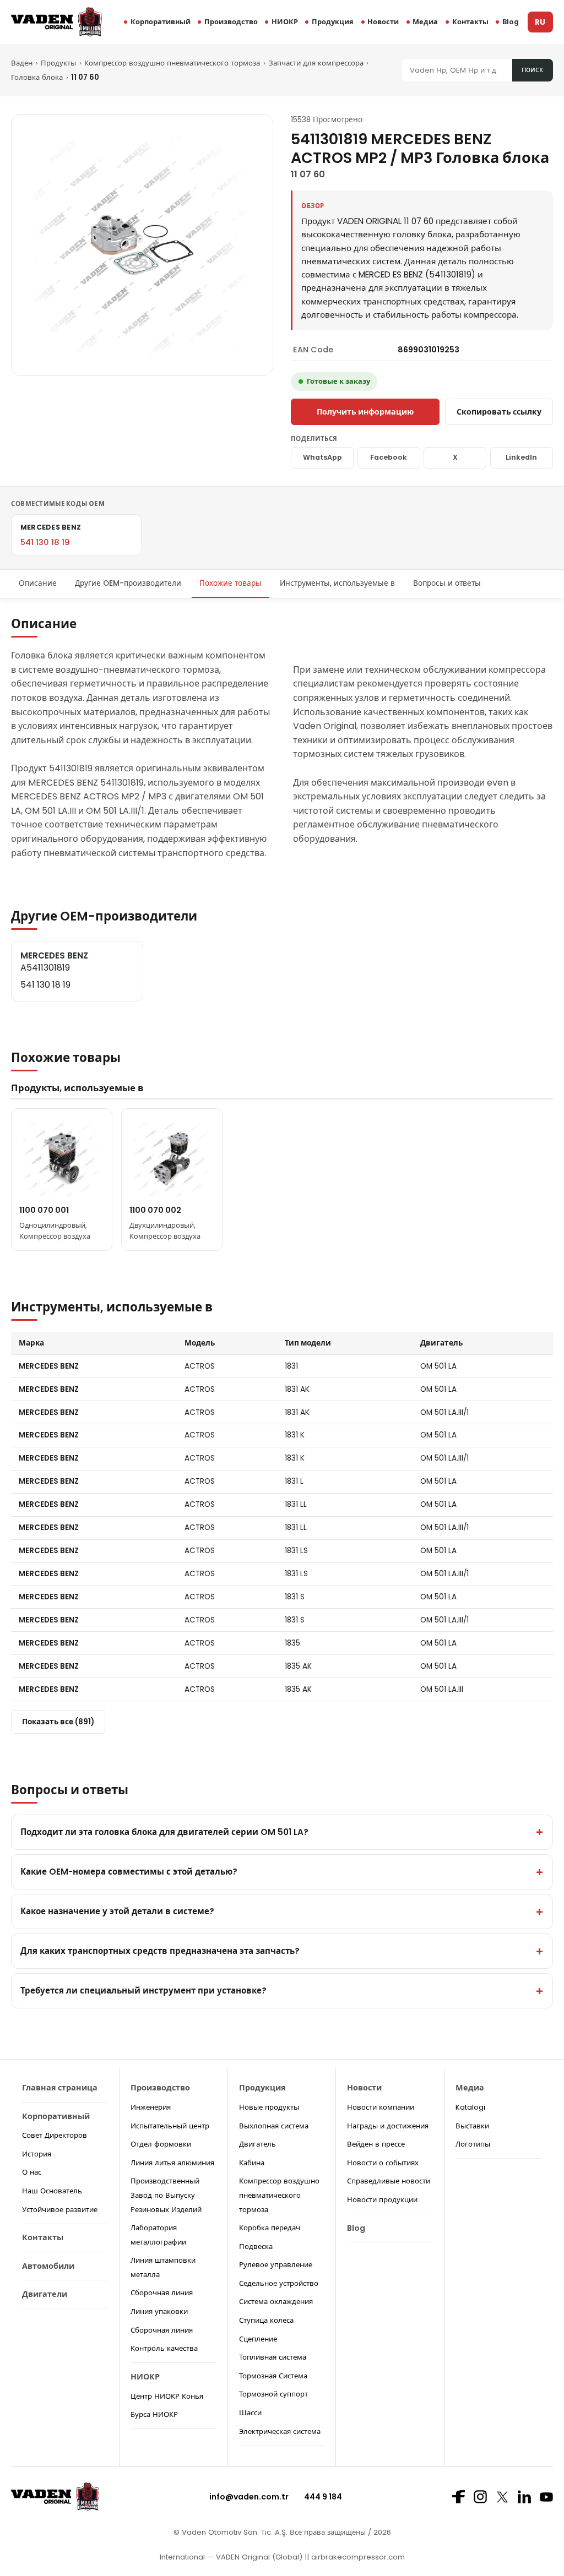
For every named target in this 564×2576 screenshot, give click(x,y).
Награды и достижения (388, 2126)
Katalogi (470, 2107)
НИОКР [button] (285, 22)
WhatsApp (322, 457)
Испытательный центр (170, 2126)
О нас (32, 2172)
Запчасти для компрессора (316, 63)
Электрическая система (280, 2431)
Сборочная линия (162, 2293)
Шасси (250, 2413)
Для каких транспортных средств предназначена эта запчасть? (160, 1951)
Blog (511, 22)
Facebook (389, 457)
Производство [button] (231, 22)
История (37, 2154)
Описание (38, 583)
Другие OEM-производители (128, 583)
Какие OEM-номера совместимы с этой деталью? (129, 1872)
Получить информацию (365, 412)
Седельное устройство (279, 2283)
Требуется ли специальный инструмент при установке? (143, 1990)
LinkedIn (521, 457)
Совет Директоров (55, 2135)
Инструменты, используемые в (337, 583)
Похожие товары (231, 583)
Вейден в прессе (376, 2144)
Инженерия (151, 2107)
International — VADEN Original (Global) (231, 2557)
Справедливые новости (389, 2181)
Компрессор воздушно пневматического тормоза (172, 63)
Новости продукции (382, 2200)
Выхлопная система (274, 2126)
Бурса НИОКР (154, 2414)
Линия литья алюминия (172, 2163)
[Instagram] (480, 2497)
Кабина (252, 2163)
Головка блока (37, 77)
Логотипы (473, 2144)
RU (540, 22)
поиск (532, 70)
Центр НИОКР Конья (167, 2396)
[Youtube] (546, 2497)
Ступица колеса (266, 2320)
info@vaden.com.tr (249, 2497)
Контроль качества (164, 2348)
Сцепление (258, 2339)
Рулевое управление (276, 2265)
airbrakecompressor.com (357, 2557)
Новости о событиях (383, 2163)
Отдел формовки (161, 2144)
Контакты (470, 22)
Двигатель (257, 2144)
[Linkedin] (524, 2497)
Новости (383, 22)
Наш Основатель (52, 2191)
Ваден (22, 63)
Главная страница (60, 2088)
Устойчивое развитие (60, 2210)
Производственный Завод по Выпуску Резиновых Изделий (166, 2195)
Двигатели (45, 2294)
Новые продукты (269, 2107)
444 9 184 (323, 2497)
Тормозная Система (273, 2376)
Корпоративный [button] (161, 22)
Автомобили (48, 2266)
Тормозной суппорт (273, 2394)
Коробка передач (270, 2228)
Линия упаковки (159, 2311)
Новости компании (381, 2107)
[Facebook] (458, 2497)
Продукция (333, 22)
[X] (502, 2497)
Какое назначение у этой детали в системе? (117, 1911)
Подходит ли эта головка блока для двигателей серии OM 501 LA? (164, 1832)
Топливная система (273, 2357)
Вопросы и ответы (447, 583)
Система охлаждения (276, 2302)
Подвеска (256, 2246)
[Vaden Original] (56, 22)
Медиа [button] (425, 22)
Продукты (58, 63)
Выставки (472, 2126)
